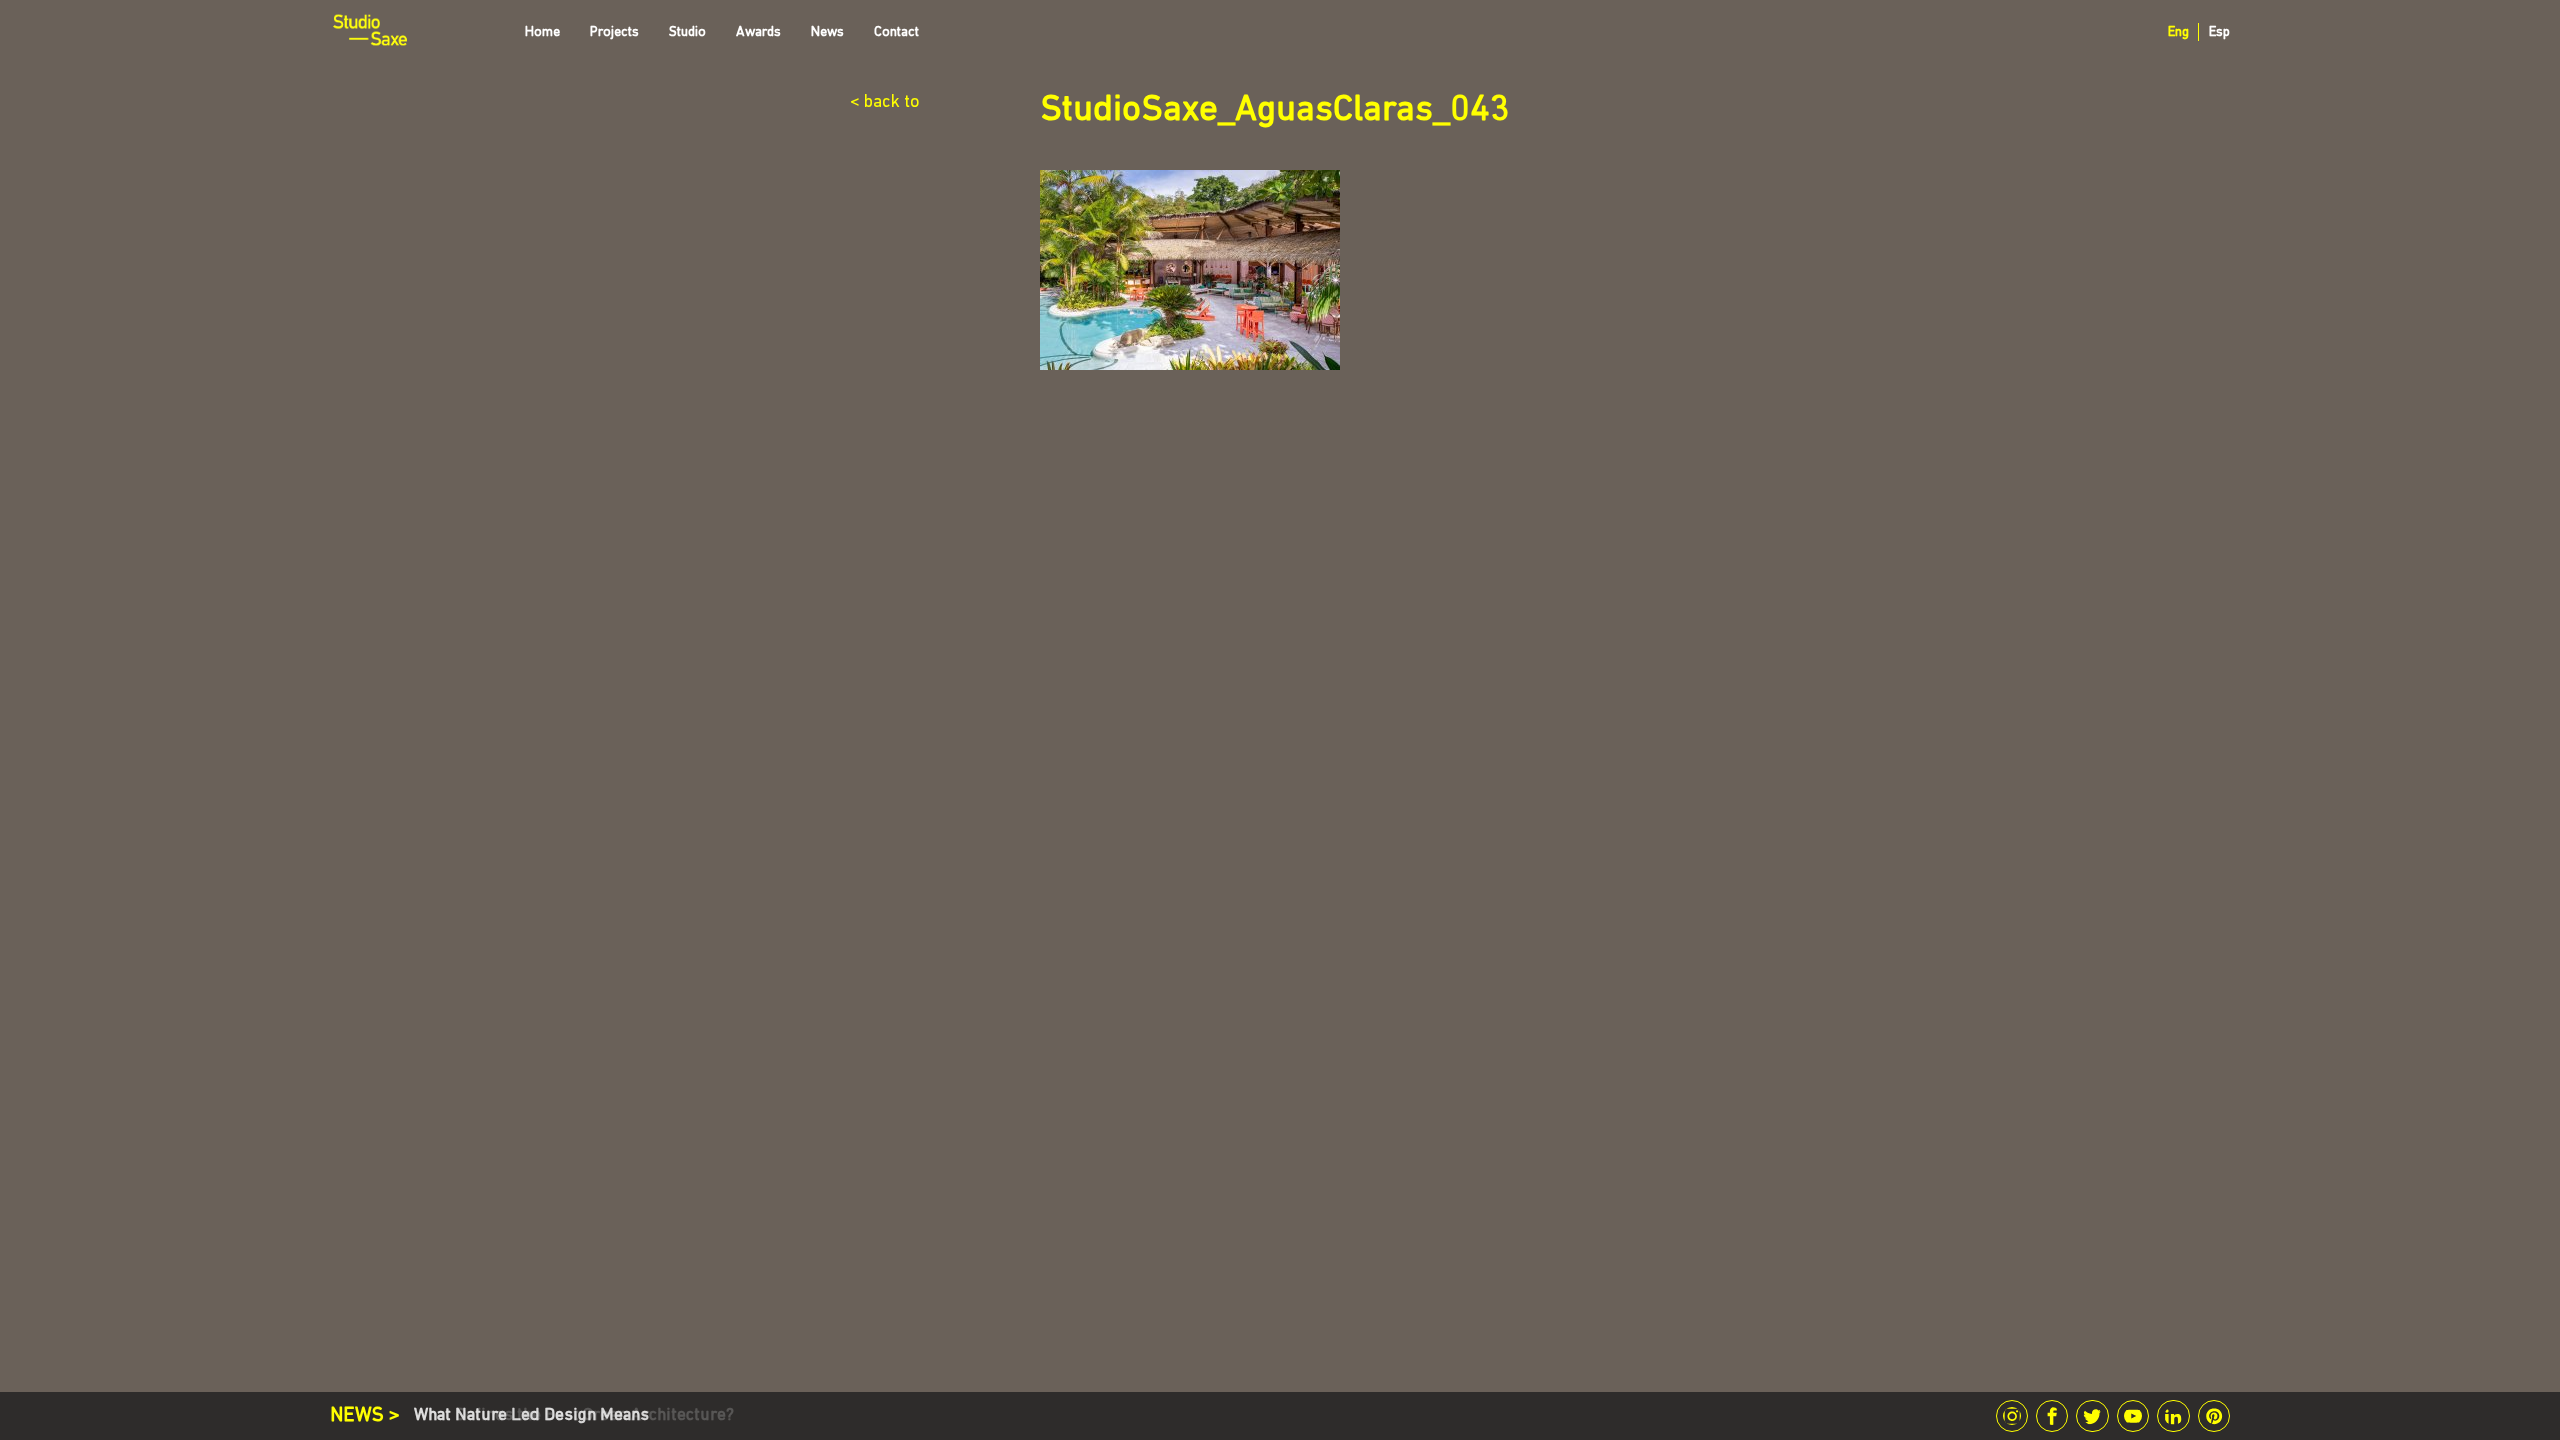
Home (542, 32)
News (827, 32)
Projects (614, 32)
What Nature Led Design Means (531, 1415)
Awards (758, 32)
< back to (885, 103)
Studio (687, 32)
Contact (896, 32)
